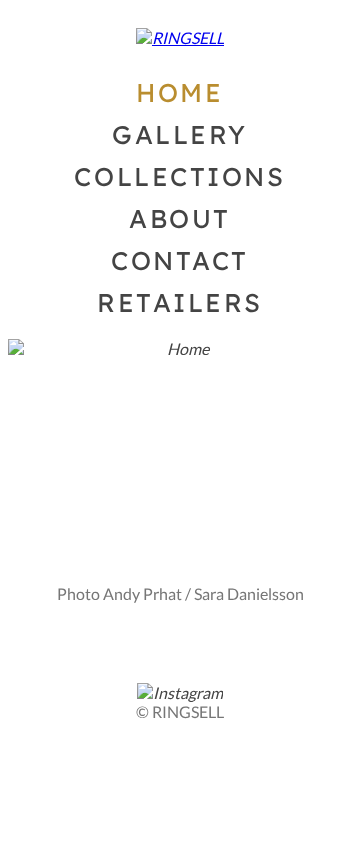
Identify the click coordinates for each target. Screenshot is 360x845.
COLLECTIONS (179, 176)
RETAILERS (180, 302)
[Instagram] (180, 692)
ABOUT (180, 218)
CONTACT (180, 260)
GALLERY (180, 134)
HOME (179, 92)
